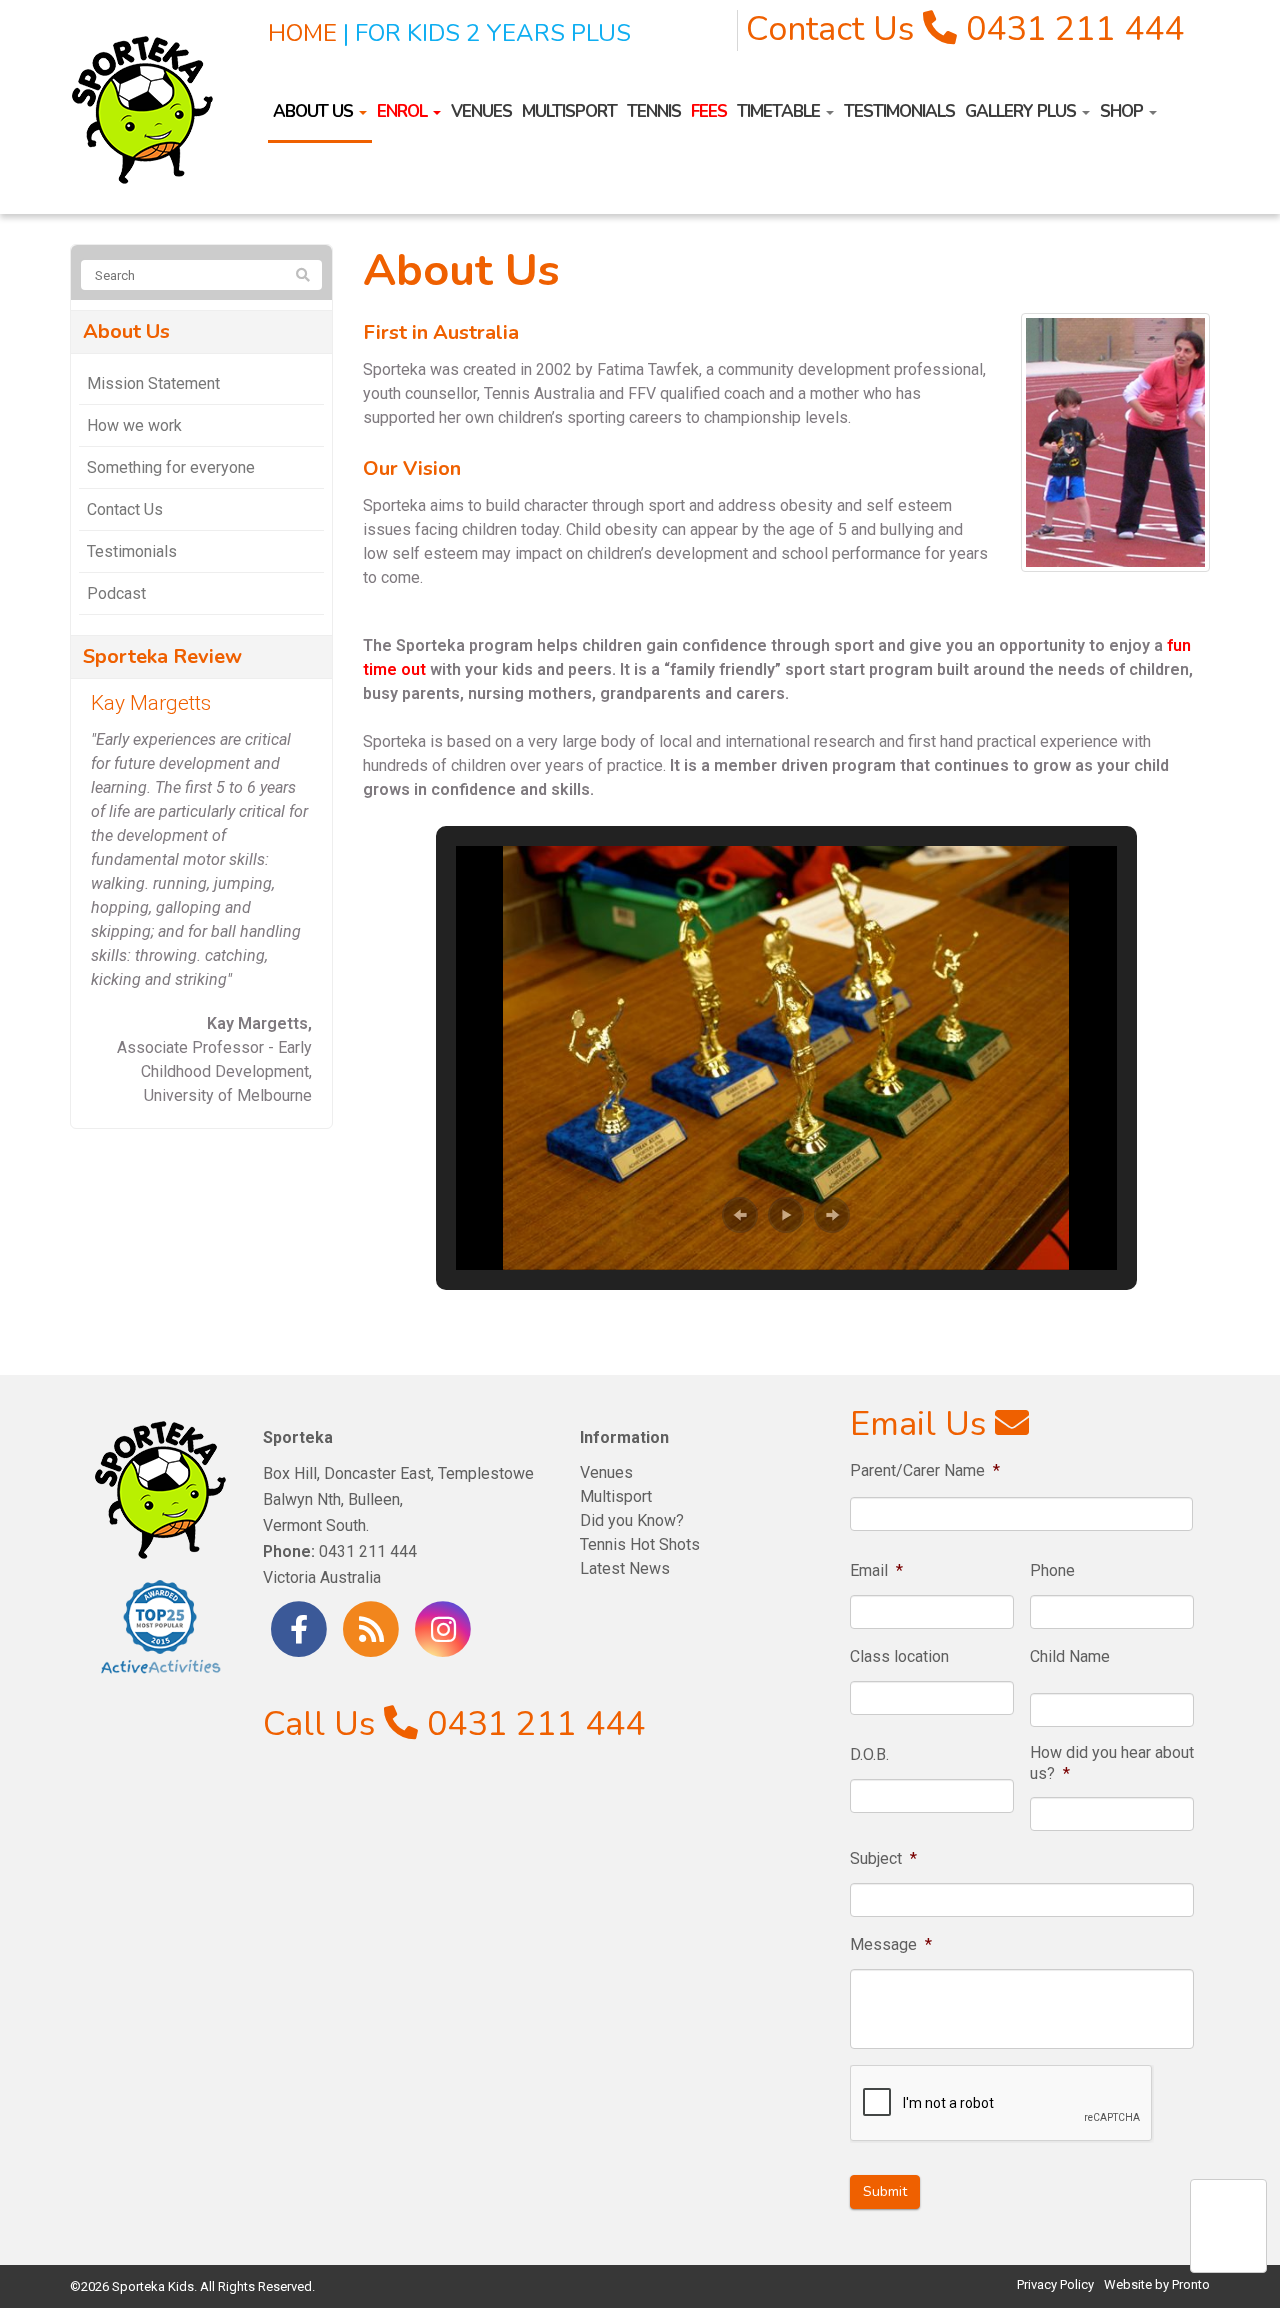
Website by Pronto (1157, 2284)
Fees (709, 111)
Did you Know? (632, 1520)
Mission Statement (153, 383)
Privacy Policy (1055, 2284)
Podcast (116, 593)
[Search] (303, 276)
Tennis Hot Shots (640, 1544)
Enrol (404, 111)
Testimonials (899, 111)
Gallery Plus (1022, 111)
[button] (740, 1215)
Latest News (625, 1568)
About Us (315, 111)
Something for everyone (171, 467)
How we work (134, 425)
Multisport (569, 111)
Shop (1123, 111)
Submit (885, 2191)
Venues (481, 111)
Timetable (780, 111)
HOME (302, 33)
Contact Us (830, 29)
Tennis (654, 111)
